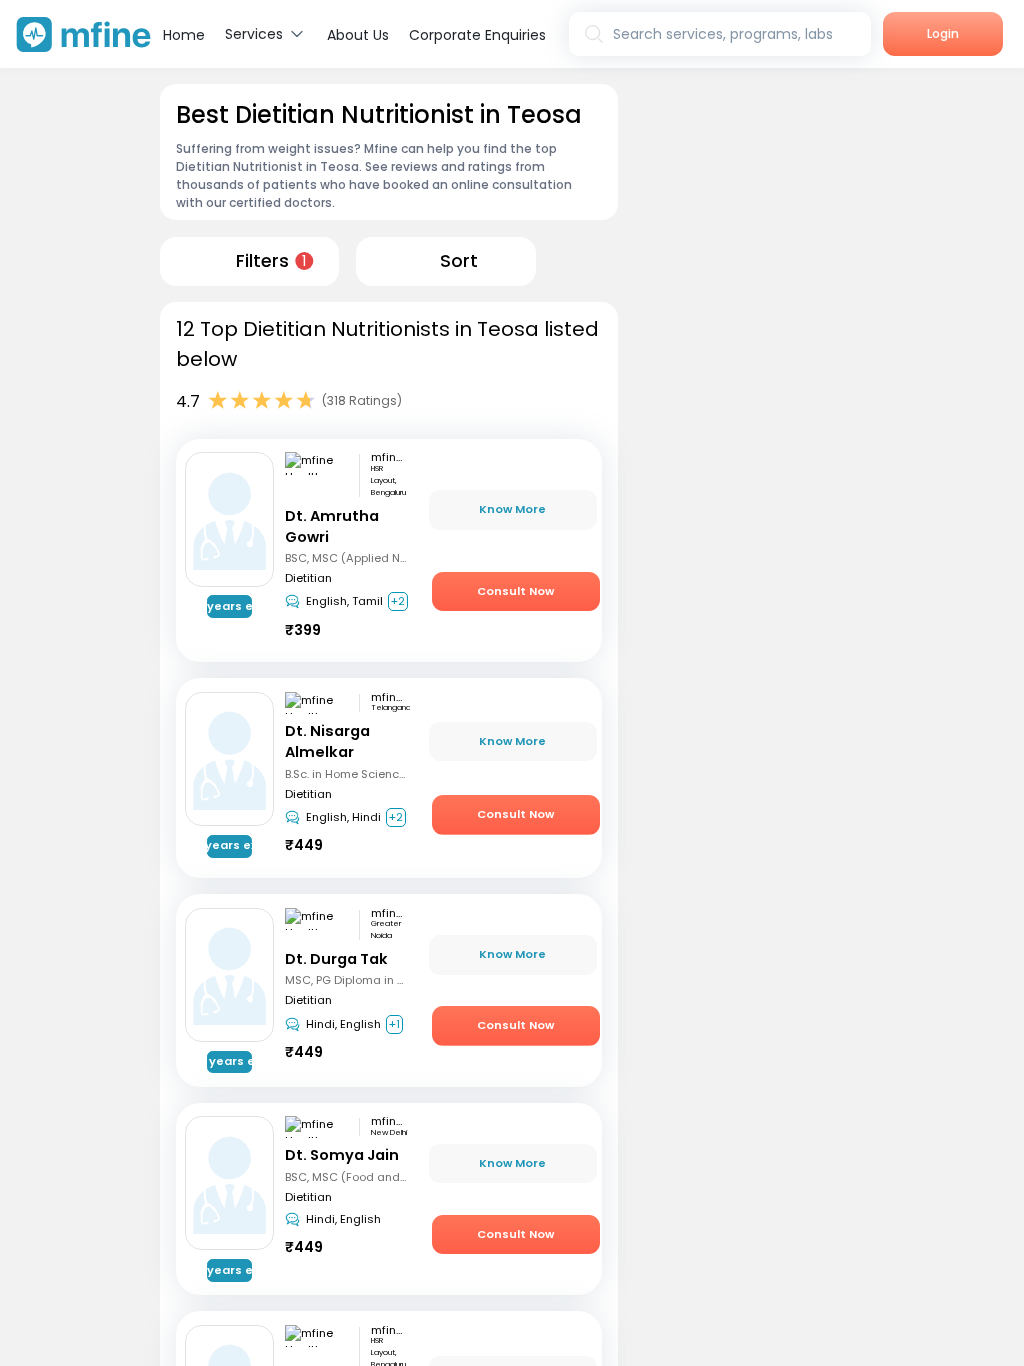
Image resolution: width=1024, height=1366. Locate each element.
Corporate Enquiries (477, 35)
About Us (358, 35)
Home (184, 35)
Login (943, 33)
